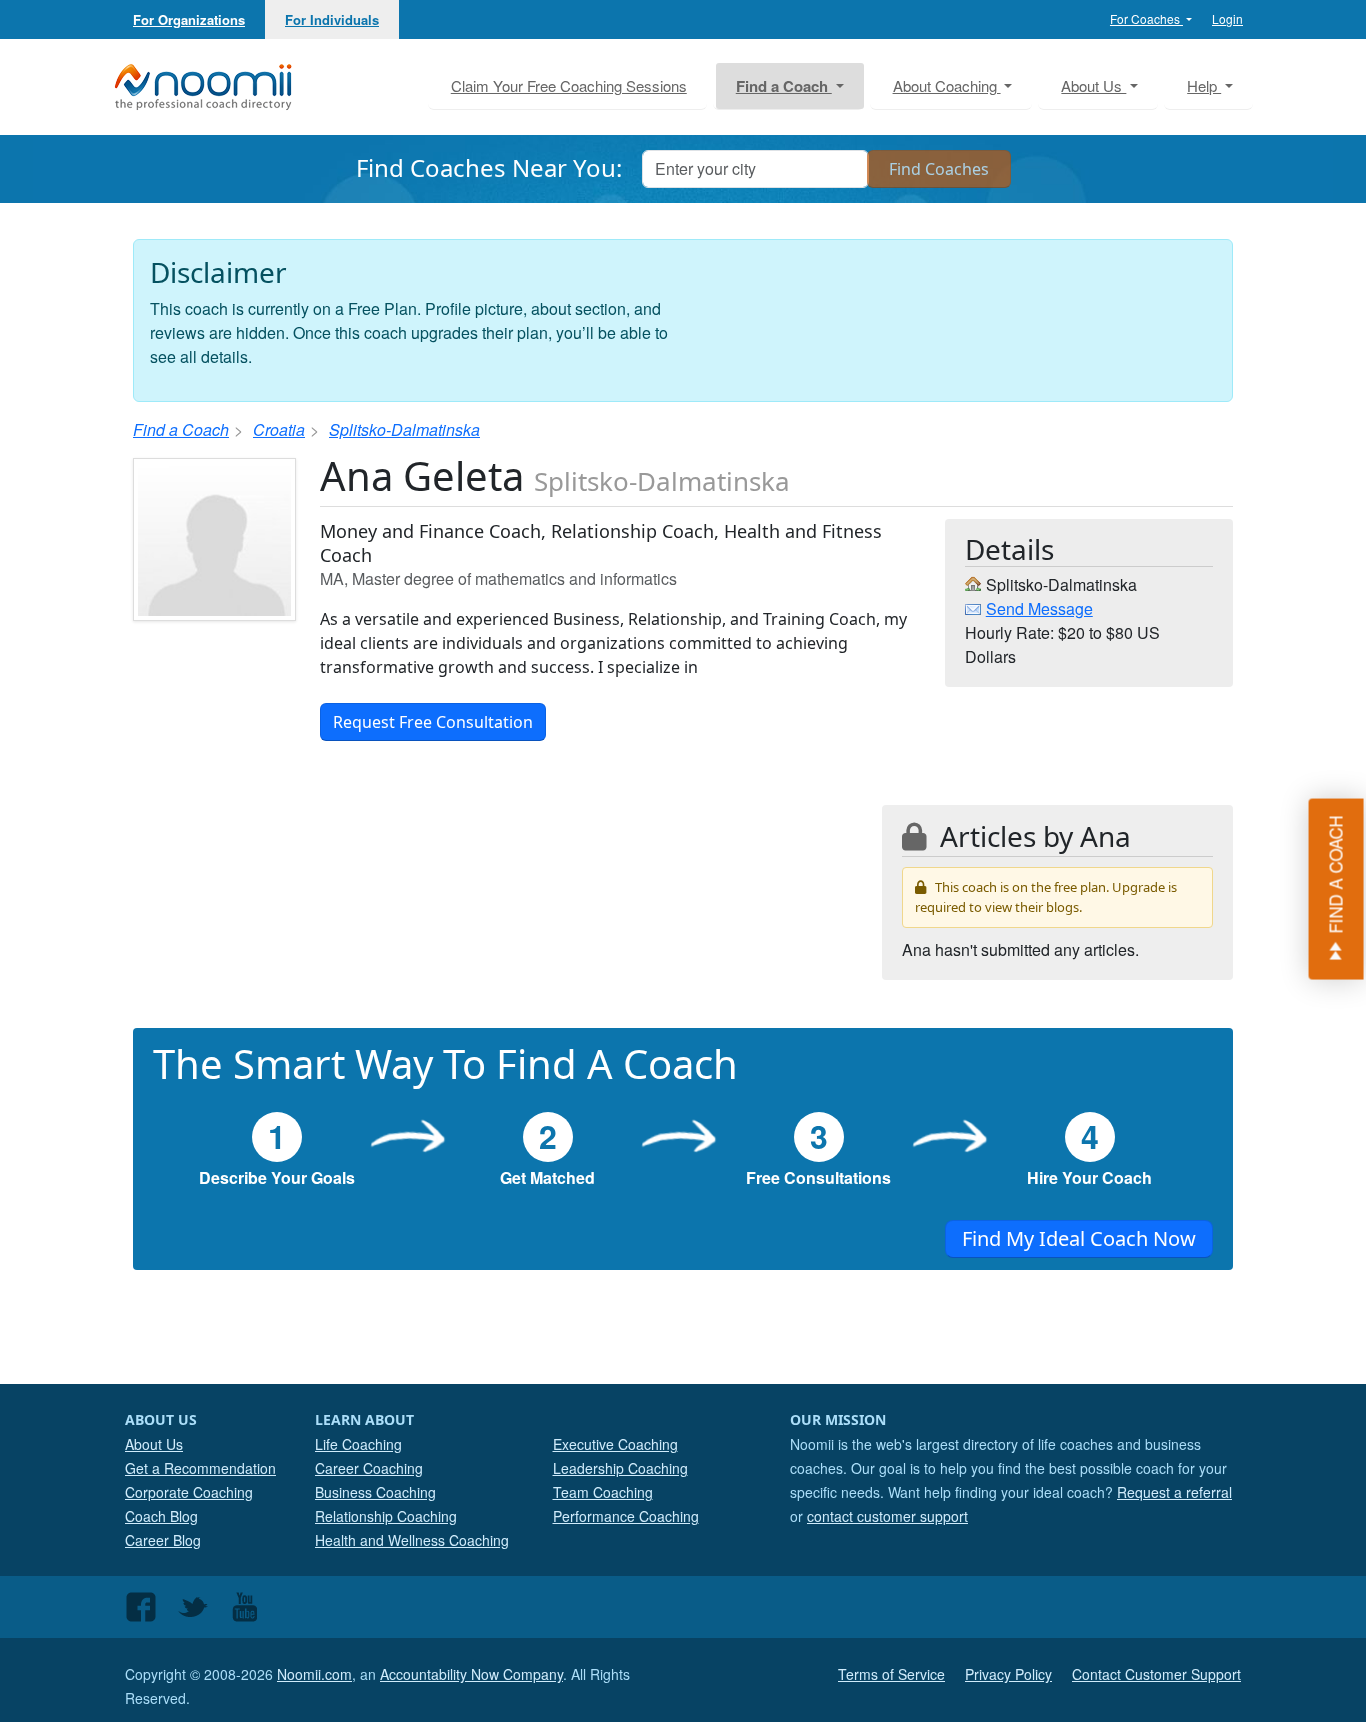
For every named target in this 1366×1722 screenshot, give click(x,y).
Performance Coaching (626, 1516)
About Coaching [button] (947, 85)
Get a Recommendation (200, 1468)
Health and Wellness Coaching (412, 1540)
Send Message (1039, 608)
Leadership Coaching (620, 1468)
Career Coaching (369, 1468)
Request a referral (1174, 1492)
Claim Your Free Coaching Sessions (569, 85)
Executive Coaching (615, 1444)
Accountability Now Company (471, 1674)
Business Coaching (375, 1492)
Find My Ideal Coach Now (1079, 1238)
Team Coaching (603, 1492)
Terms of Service (891, 1674)
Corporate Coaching (189, 1492)
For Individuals (332, 19)
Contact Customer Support (1156, 1674)
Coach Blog (161, 1516)
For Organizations (189, 19)
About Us (154, 1444)
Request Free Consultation (433, 722)
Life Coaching (358, 1444)
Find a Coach (181, 429)
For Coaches (1146, 18)
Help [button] (1204, 85)
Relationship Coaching (386, 1516)
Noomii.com (314, 1674)
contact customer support (887, 1516)
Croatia (279, 429)
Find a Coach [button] (784, 86)
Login (1227, 18)
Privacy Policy (1008, 1674)
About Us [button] (1093, 85)
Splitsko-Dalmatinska (404, 429)
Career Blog (163, 1540)
